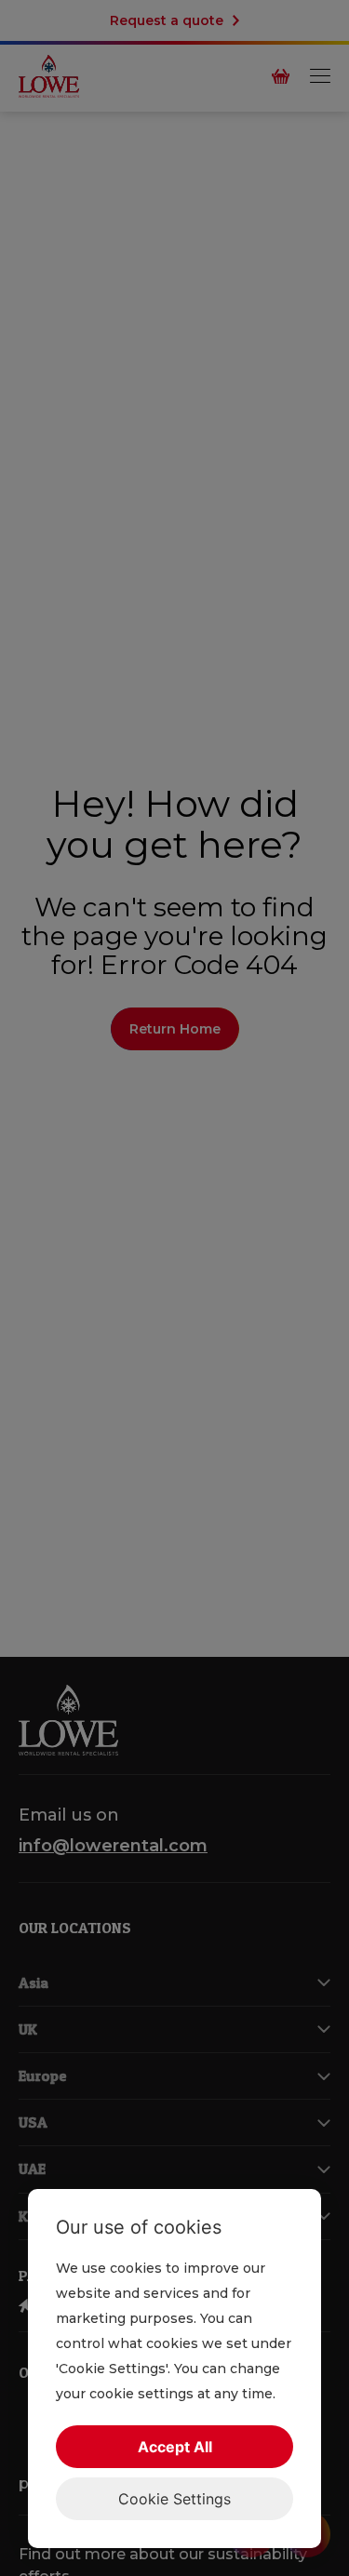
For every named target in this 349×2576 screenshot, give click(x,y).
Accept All (175, 2447)
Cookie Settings (174, 2499)
